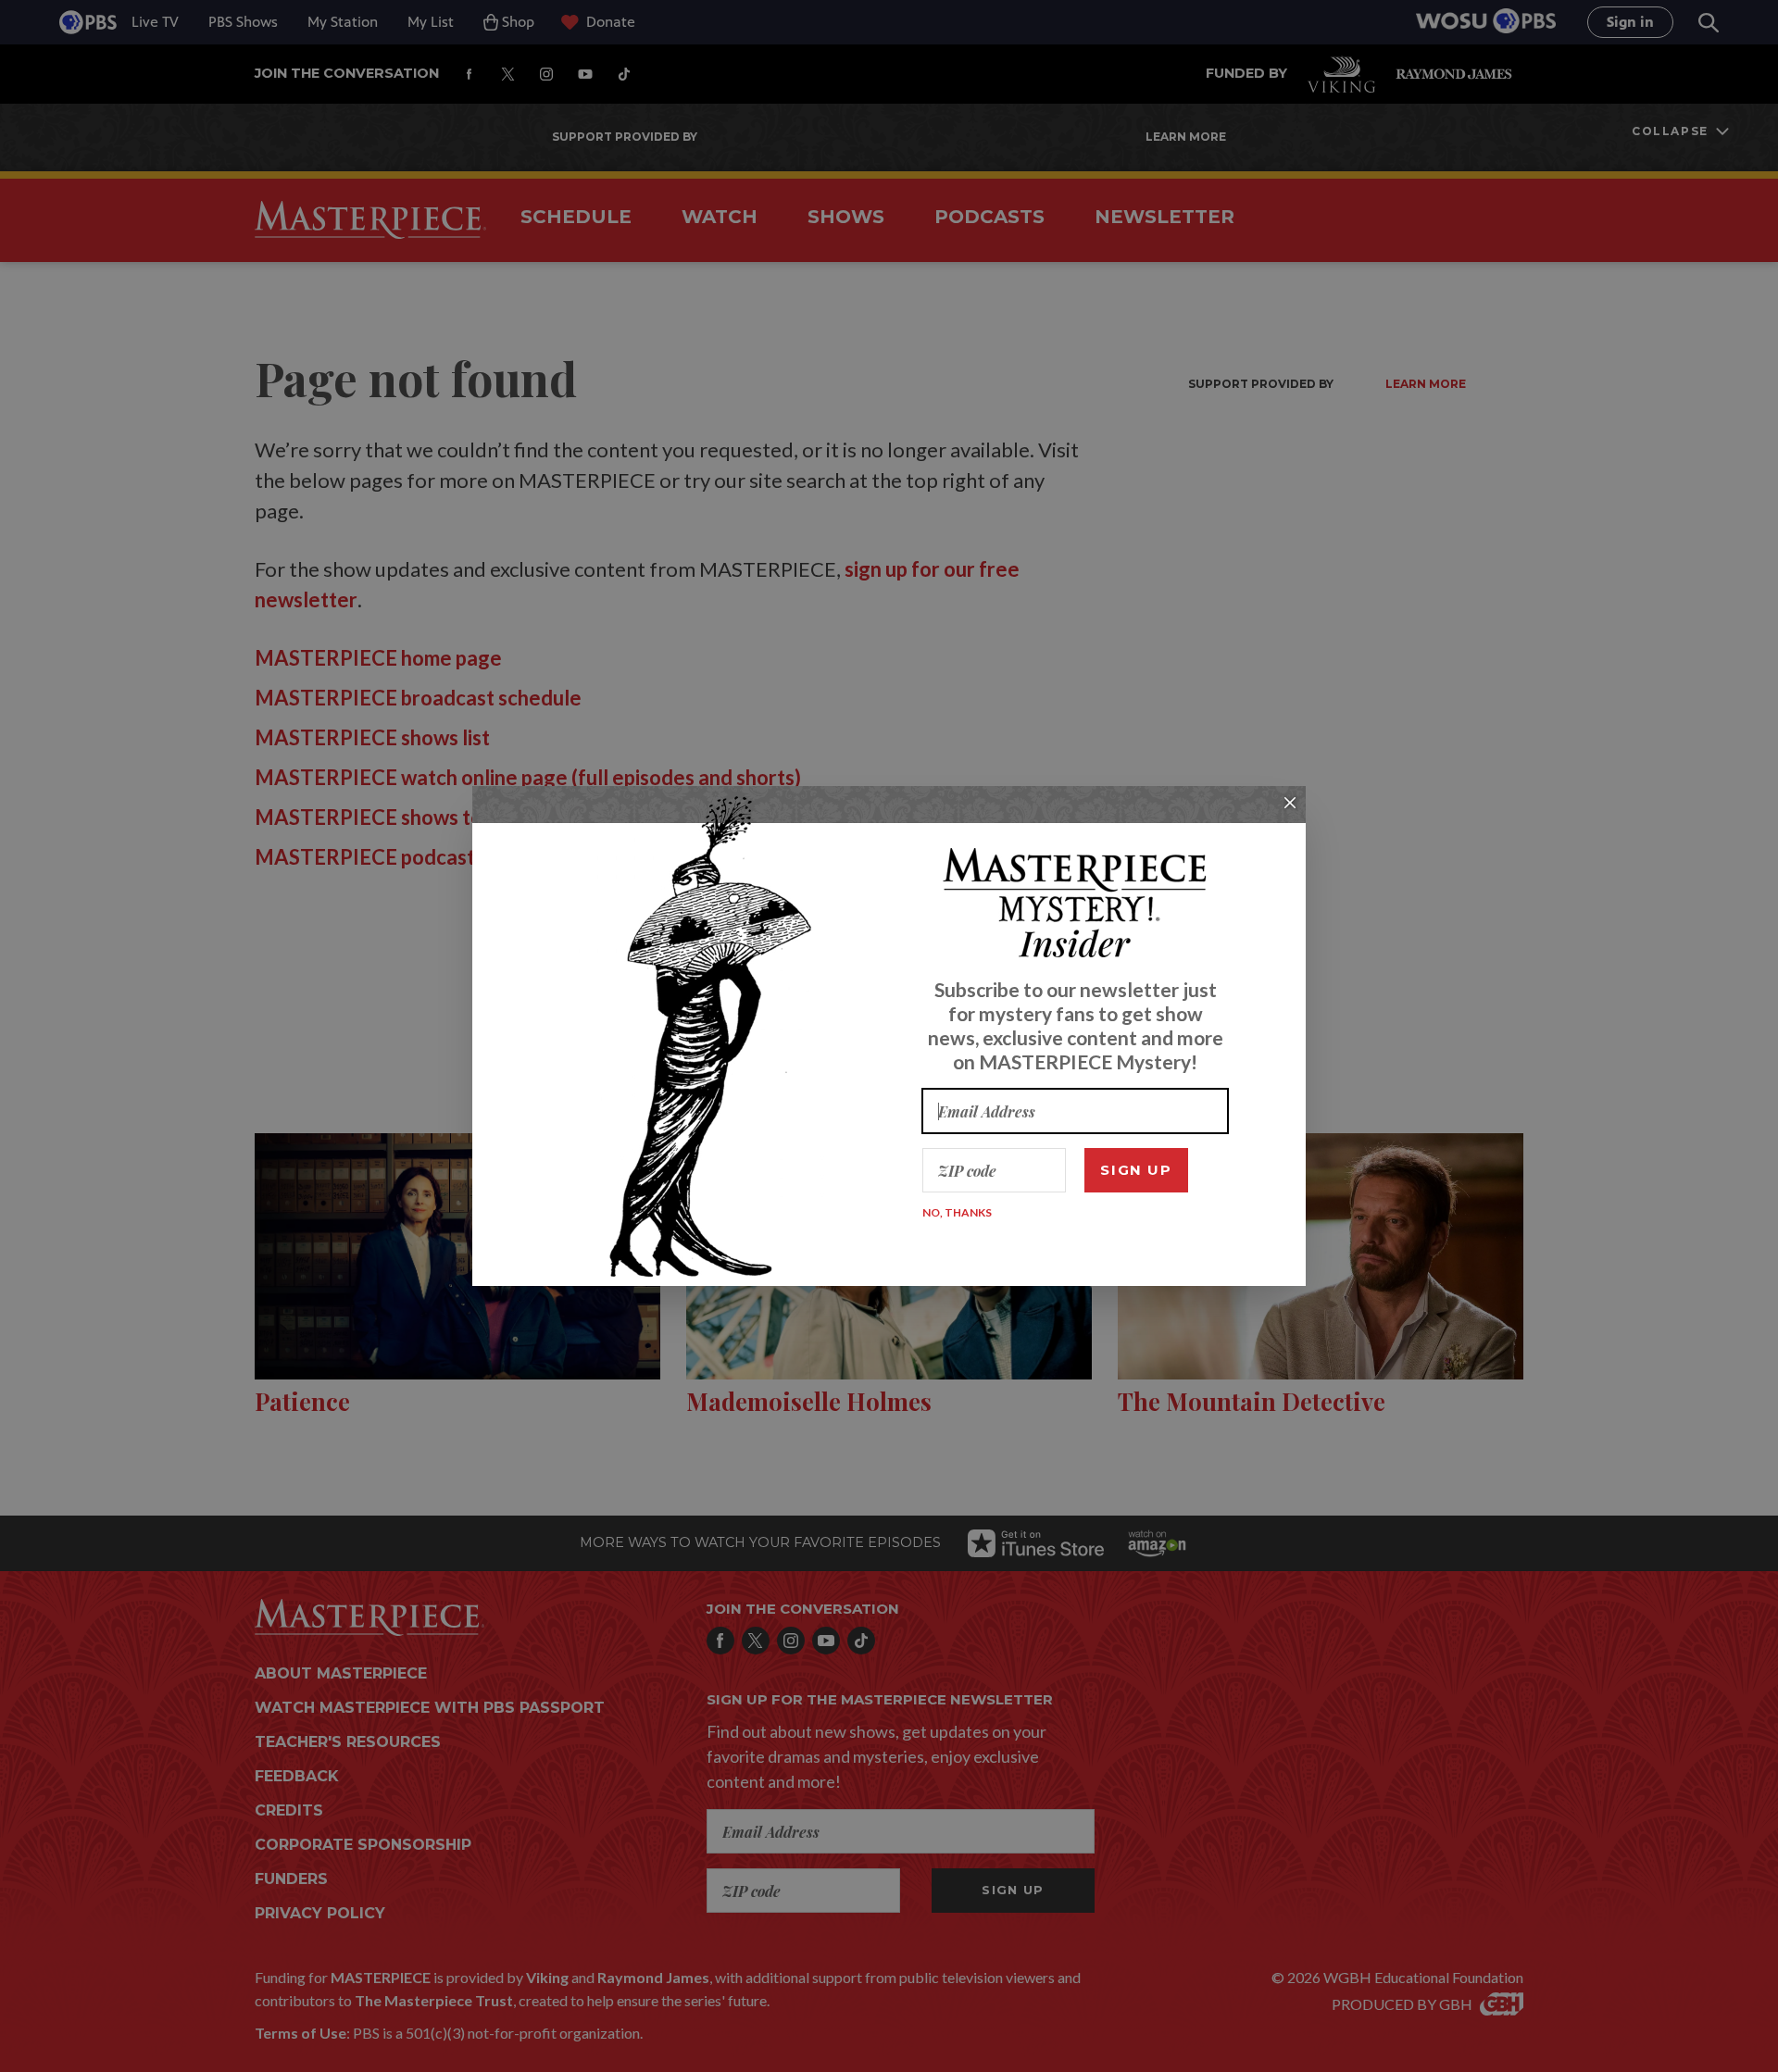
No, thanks (957, 1212)
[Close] (1290, 803)
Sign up (1136, 1170)
